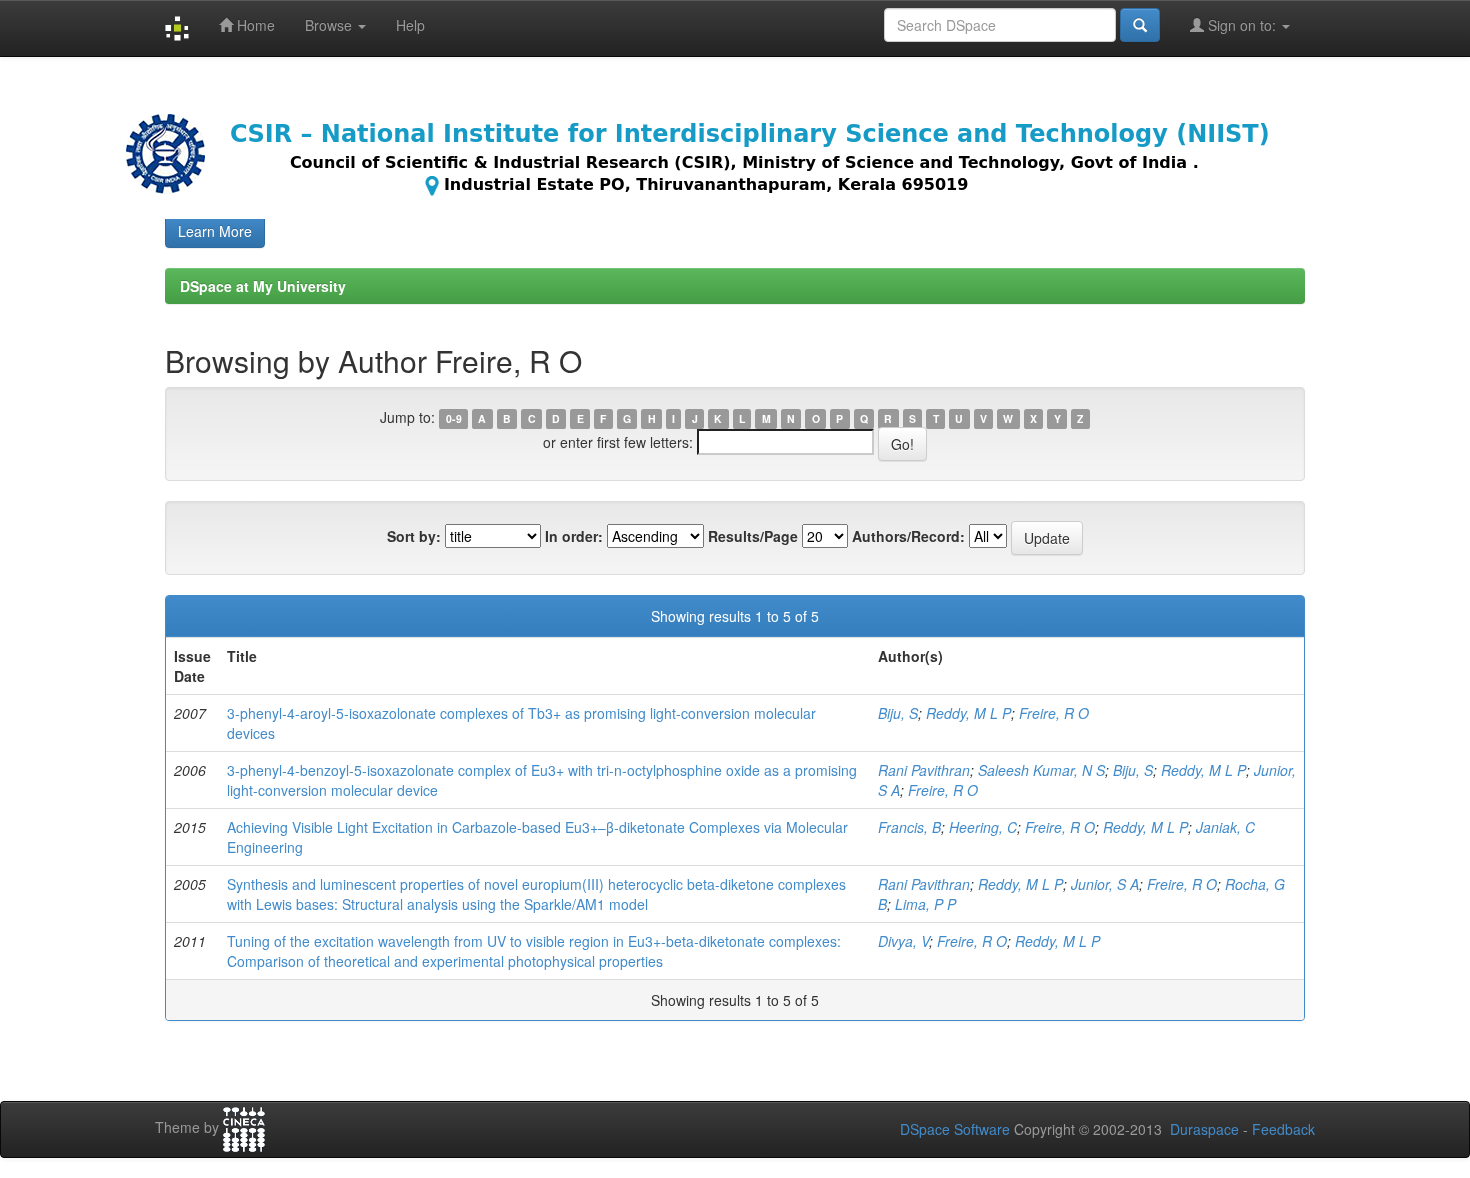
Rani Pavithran (924, 770)
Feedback (1283, 1129)
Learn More (215, 231)
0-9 (454, 418)
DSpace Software (955, 1129)
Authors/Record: (908, 536)
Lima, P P (925, 904)
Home (254, 25)
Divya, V (903, 941)
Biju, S (898, 713)
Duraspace (1204, 1129)
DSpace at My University (263, 286)
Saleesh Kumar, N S (1041, 770)
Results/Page (753, 536)
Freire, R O (1054, 713)
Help (410, 25)
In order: (574, 536)
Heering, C (983, 827)
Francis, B (909, 827)
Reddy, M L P (968, 713)
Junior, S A (1105, 884)
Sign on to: (1242, 25)
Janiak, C (1225, 827)
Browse (330, 25)
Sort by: (414, 536)
